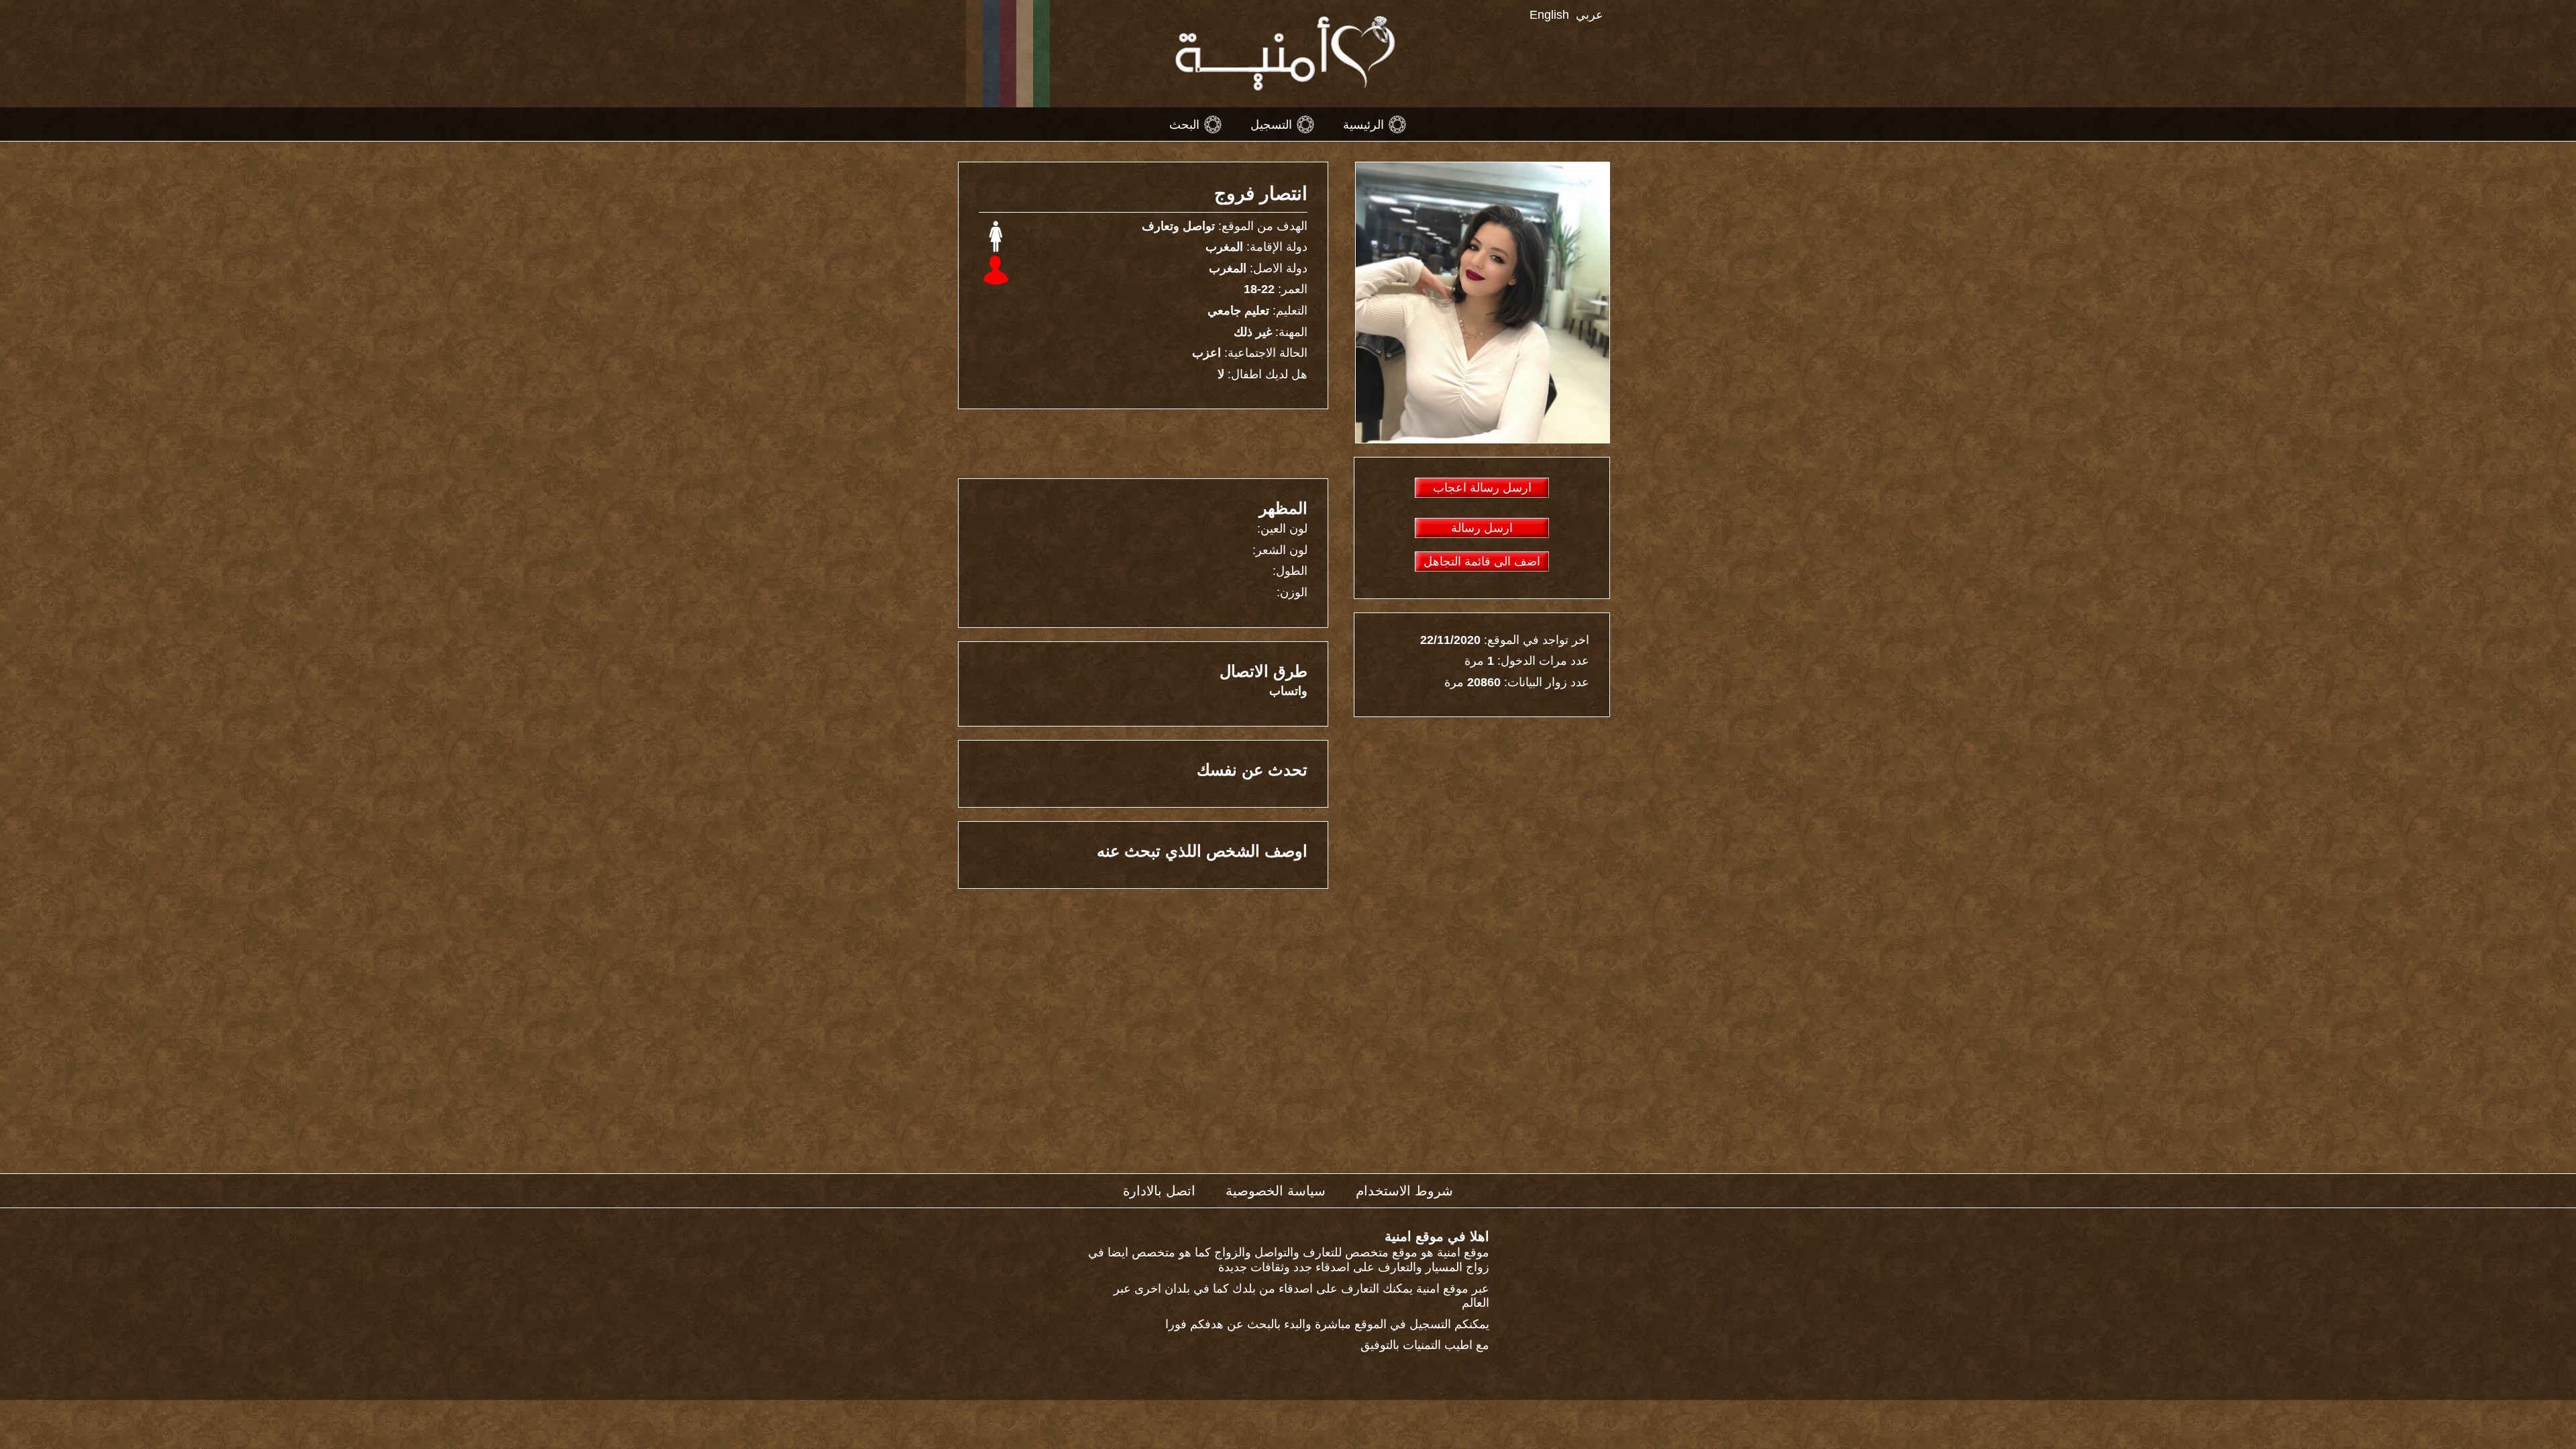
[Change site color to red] (1008, 54)
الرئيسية (1363, 124)
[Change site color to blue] (991, 54)
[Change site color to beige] (1025, 54)
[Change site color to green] (1041, 54)
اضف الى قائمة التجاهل (1482, 561)
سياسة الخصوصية (1276, 1191)
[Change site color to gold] (974, 54)
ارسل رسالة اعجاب (1482, 488)
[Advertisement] (1147, 443)
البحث (1184, 124)
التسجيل (1271, 124)
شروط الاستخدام (1404, 1191)
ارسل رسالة (1482, 528)
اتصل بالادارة (1159, 1191)
